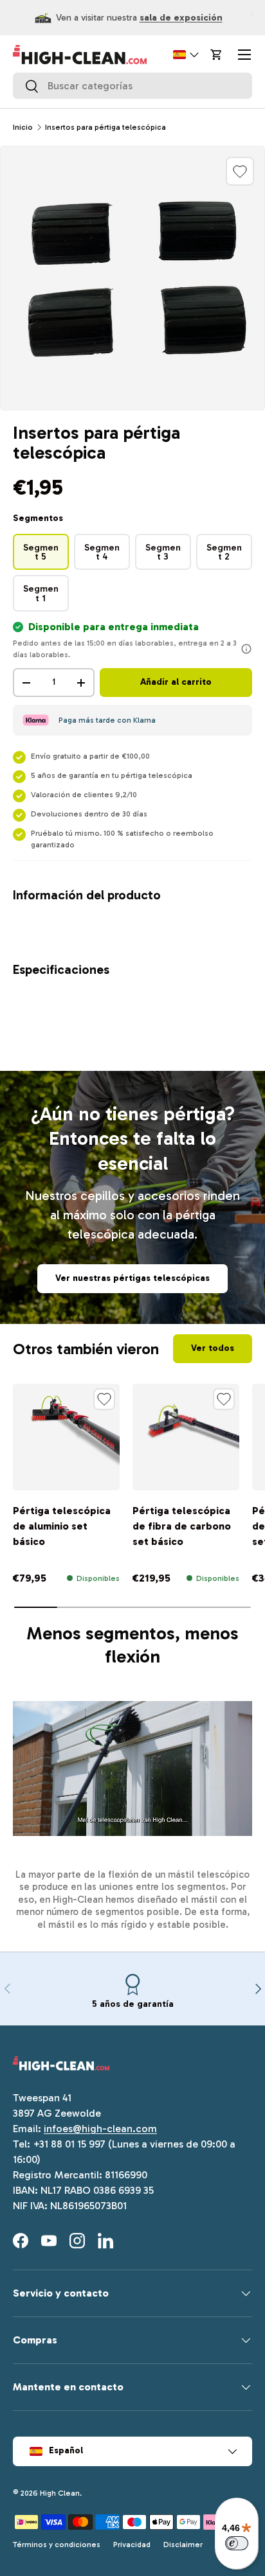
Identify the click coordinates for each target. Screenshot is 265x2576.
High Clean (60, 2493)
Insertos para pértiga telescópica (105, 127)
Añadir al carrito (176, 682)
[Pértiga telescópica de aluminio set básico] (66, 1437)
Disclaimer (183, 2545)
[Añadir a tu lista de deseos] (240, 171)
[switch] (237, 2543)
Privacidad (132, 2545)
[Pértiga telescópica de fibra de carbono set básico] (186, 1437)
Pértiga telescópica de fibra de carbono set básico (182, 1526)
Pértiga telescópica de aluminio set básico (62, 1526)
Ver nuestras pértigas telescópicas (132, 1278)
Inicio (23, 127)
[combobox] (132, 86)
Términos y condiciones (57, 2545)
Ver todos (213, 1348)
